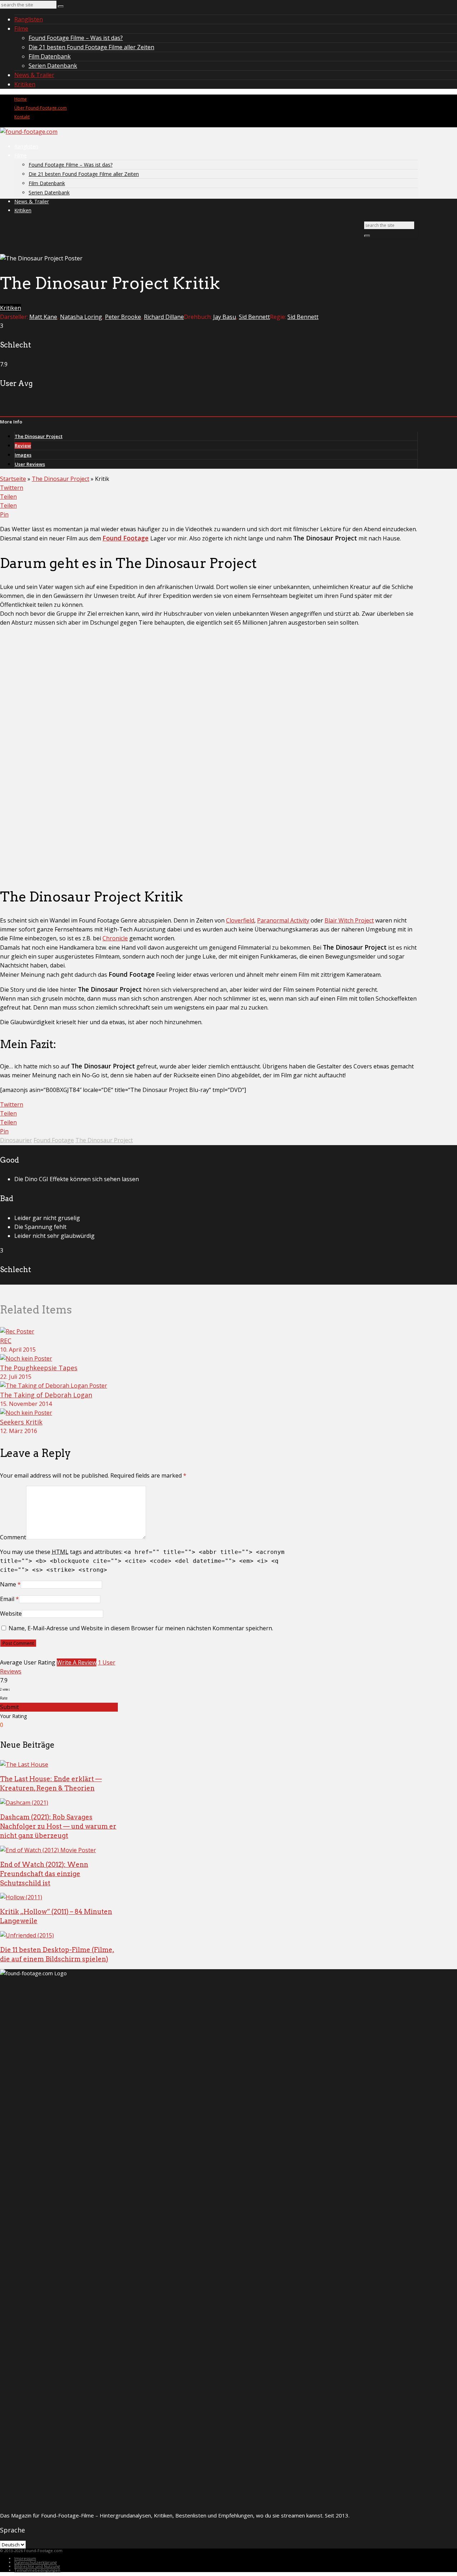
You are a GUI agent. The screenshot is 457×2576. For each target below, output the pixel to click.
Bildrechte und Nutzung (37, 2566)
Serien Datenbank (53, 66)
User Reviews (30, 464)
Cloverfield (240, 920)
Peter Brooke (123, 317)
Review (23, 446)
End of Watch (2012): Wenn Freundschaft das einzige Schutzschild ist (44, 1874)
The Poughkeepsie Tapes (39, 1368)
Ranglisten (29, 19)
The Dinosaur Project (39, 436)
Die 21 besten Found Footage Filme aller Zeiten (91, 47)
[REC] (17, 1331)
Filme (21, 29)
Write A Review (77, 1662)
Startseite (13, 479)
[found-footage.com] (29, 132)
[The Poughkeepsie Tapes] (26, 1358)
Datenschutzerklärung (36, 2562)
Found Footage (125, 538)
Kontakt (22, 117)
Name (8, 1584)
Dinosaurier (16, 1140)
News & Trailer (34, 75)
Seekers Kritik (21, 1422)
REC (6, 1341)
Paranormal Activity (283, 920)
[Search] (61, 6)
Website (11, 1614)
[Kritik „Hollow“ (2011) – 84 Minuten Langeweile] (21, 1897)
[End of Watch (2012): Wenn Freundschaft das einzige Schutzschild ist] (48, 1850)
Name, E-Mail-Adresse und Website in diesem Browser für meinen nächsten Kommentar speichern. (141, 1628)
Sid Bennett (254, 317)
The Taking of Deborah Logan (46, 1395)
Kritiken (25, 84)
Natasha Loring (81, 317)
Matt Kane (43, 317)
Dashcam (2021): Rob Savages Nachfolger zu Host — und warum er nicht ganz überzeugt (58, 1826)
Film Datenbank (50, 56)
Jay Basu (225, 317)
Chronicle (115, 938)
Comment (13, 1537)
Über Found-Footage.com (41, 108)
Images (23, 455)
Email (7, 1599)
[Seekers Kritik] (26, 1413)
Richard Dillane (164, 317)
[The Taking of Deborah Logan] (54, 1386)
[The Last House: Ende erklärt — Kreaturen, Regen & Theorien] (24, 1764)
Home (21, 99)
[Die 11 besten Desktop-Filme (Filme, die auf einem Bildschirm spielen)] (27, 1935)
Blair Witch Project (349, 920)
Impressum (25, 2558)
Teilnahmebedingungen (37, 2570)
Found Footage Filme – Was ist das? (76, 38)
